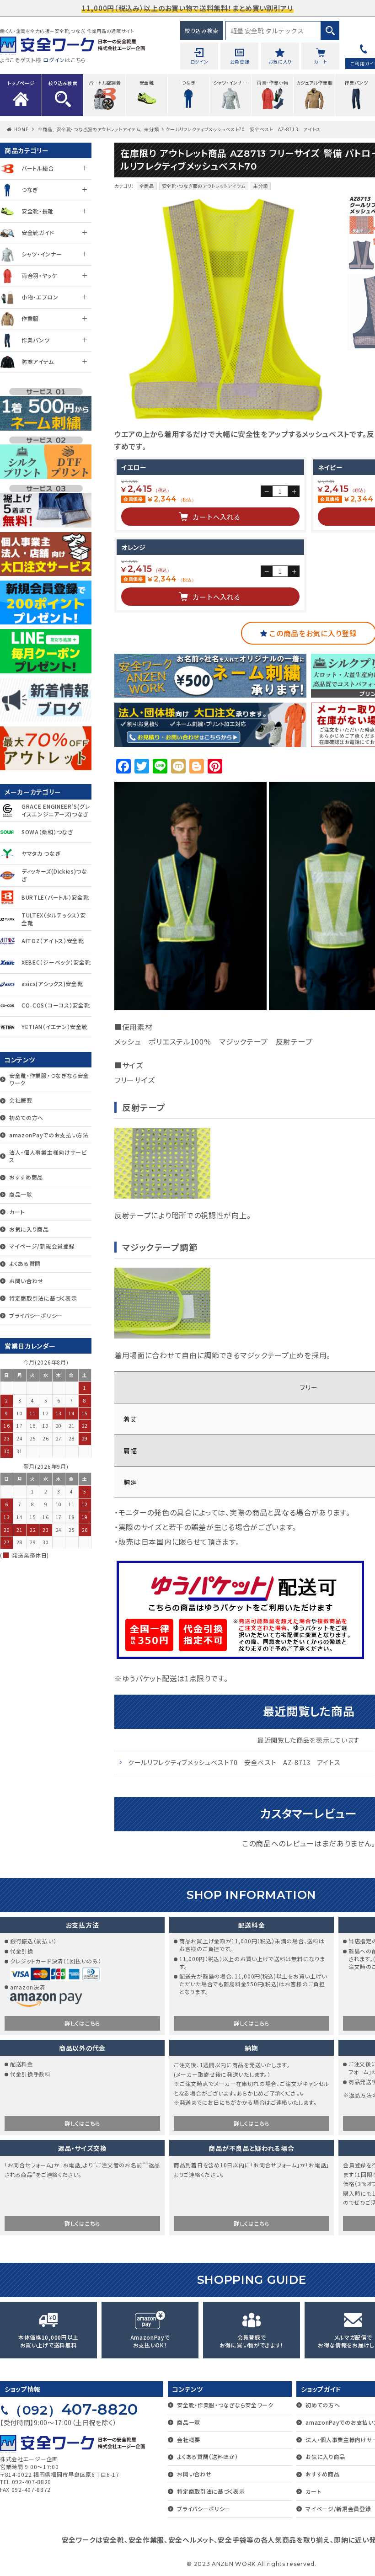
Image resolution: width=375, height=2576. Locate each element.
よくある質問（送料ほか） (207, 2456)
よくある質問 (25, 1263)
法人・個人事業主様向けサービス (48, 1156)
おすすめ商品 (26, 1177)
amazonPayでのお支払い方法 (49, 1135)
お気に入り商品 (29, 1229)
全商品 (45, 129)
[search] (330, 31)
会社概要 (21, 1100)
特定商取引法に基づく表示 (43, 1298)
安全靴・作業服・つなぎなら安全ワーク (49, 1079)
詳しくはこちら (82, 2023)
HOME (21, 129)
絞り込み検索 (202, 30)
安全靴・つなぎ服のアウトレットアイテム (98, 129)
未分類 (151, 129)
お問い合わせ (26, 1281)
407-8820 (74, 2409)
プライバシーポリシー (36, 1315)
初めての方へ (26, 1117)
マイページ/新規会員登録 (42, 1246)
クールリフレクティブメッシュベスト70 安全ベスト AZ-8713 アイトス (234, 1762)
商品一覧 (21, 1194)
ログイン (54, 60)
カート (17, 1212)
